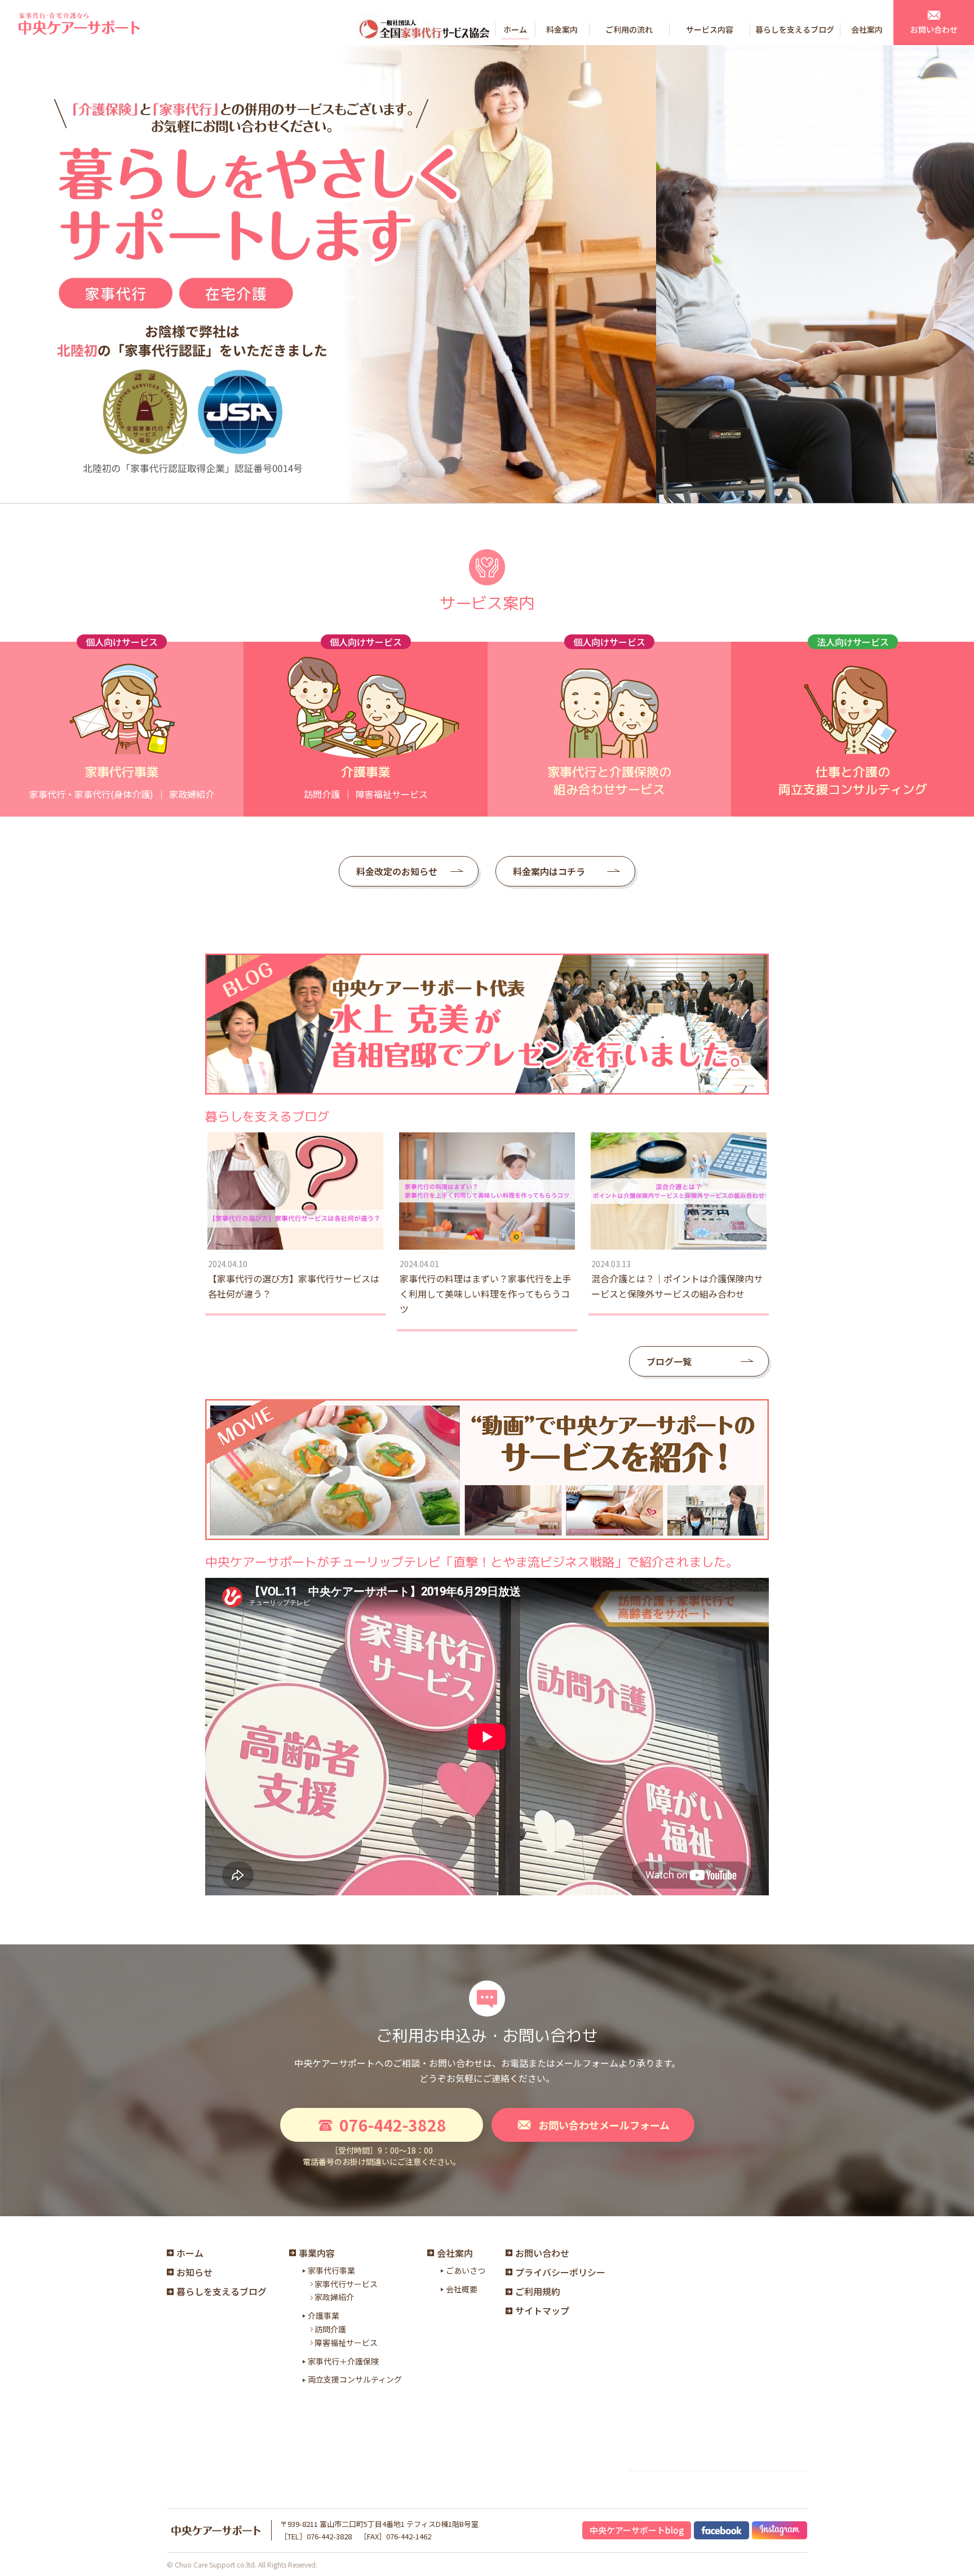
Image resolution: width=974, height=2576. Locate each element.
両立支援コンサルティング (355, 2379)
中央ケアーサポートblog (637, 2530)
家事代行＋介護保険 (343, 2361)
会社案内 (455, 2253)
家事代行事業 (331, 2270)
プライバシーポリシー (560, 2272)
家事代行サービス (346, 2284)
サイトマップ (542, 2310)
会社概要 (462, 2289)
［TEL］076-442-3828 (316, 2536)
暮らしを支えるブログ (222, 2291)
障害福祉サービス (346, 2343)
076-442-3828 (393, 2125)
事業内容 (317, 2253)
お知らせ (194, 2272)
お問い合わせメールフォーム (604, 2125)
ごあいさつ (466, 2270)
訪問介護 (330, 2329)
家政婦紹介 (334, 2297)
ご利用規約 (538, 2291)
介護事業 (324, 2315)
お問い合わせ (542, 2253)
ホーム (190, 2253)
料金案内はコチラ (549, 871)
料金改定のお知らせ (397, 871)
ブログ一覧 (669, 1361)
